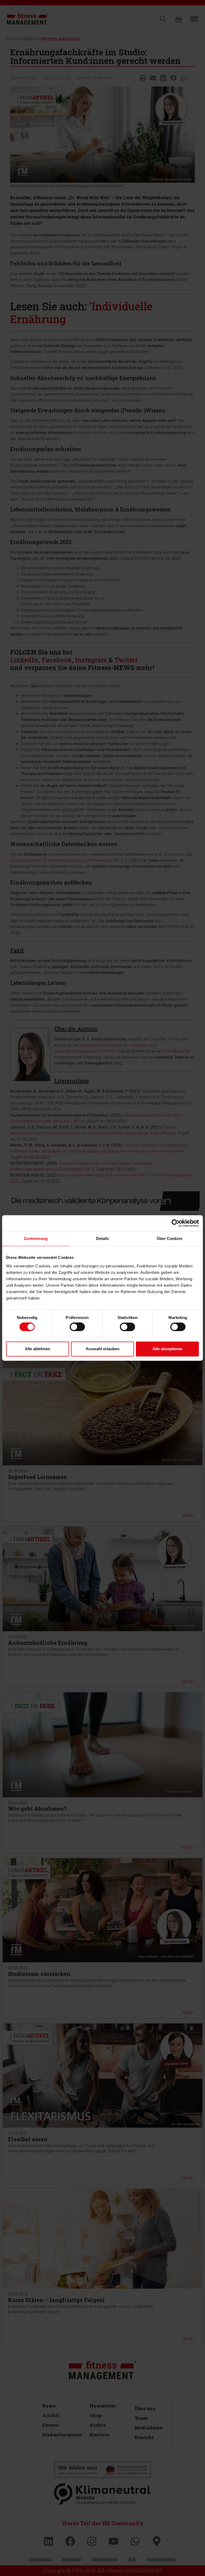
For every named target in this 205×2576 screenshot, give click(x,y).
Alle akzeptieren (167, 1349)
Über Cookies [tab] (169, 1238)
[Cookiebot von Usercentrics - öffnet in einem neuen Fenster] (176, 1223)
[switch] (77, 1327)
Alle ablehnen (38, 1349)
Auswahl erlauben (102, 1349)
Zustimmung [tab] (36, 1238)
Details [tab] (103, 1238)
